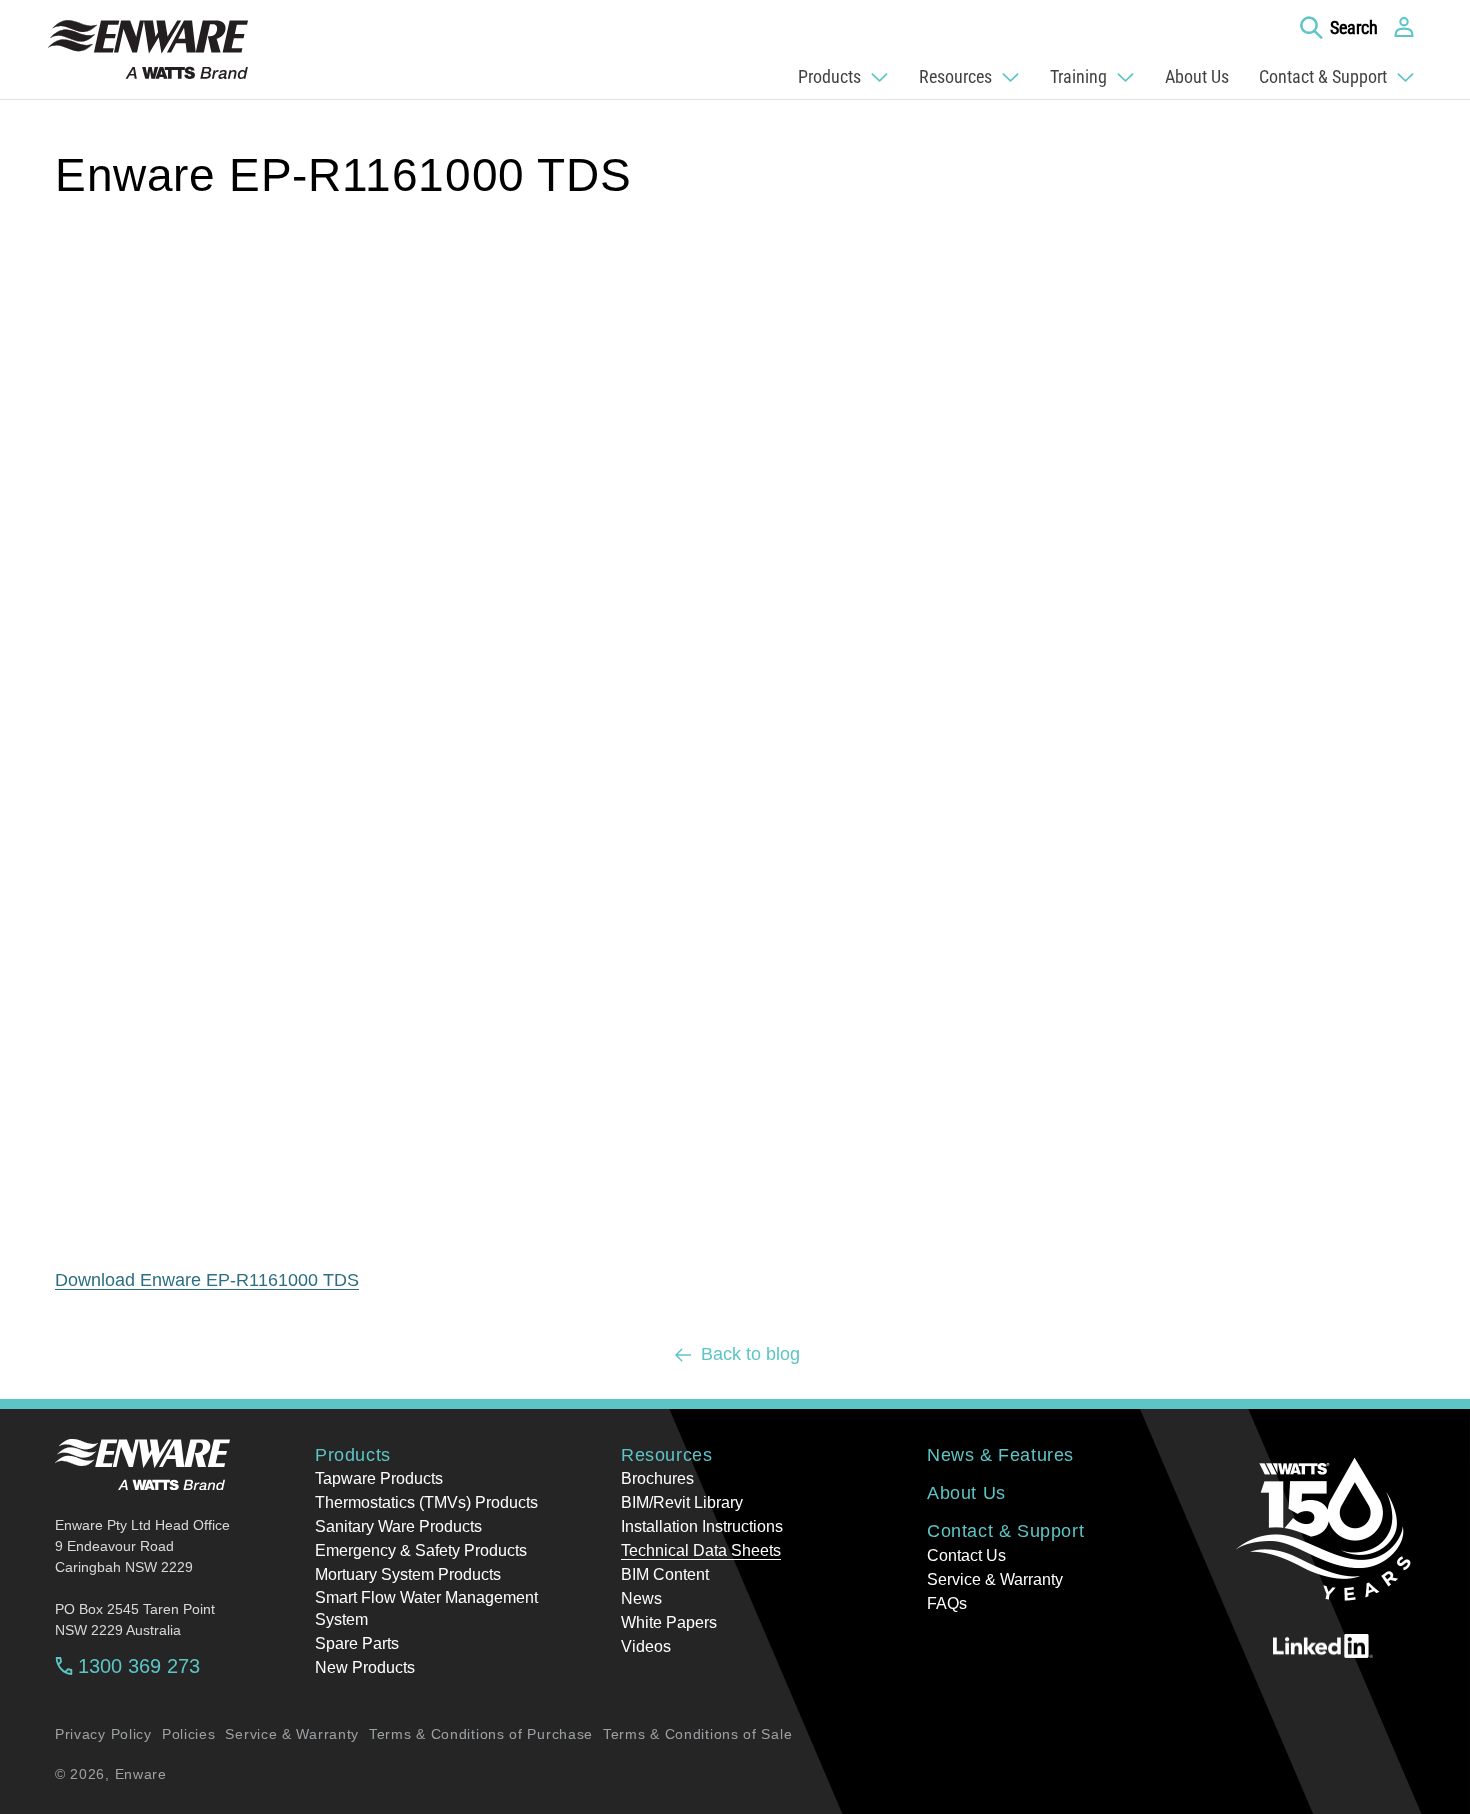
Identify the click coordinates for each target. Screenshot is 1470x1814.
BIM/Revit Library (682, 1502)
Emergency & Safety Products (421, 1550)
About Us (966, 1493)
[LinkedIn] (1323, 1646)
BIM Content (665, 1574)
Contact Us (966, 1555)
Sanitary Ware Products (398, 1526)
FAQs (947, 1603)
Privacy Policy (103, 1734)
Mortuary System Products (408, 1574)
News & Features (1000, 1455)
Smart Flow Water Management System (426, 1608)
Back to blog (750, 1354)
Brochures (657, 1478)
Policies (189, 1734)
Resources (666, 1455)
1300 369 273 (139, 1666)
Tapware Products (379, 1478)
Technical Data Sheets (701, 1550)
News (641, 1598)
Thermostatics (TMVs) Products (426, 1502)
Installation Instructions (702, 1526)
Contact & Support (1005, 1531)
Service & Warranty (995, 1579)
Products (353, 1455)
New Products (365, 1667)
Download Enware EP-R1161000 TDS (207, 1280)
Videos (646, 1646)
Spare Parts (357, 1643)
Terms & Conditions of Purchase (481, 1734)
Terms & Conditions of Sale (697, 1734)
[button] (1339, 27)
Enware (141, 1774)
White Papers (669, 1622)
